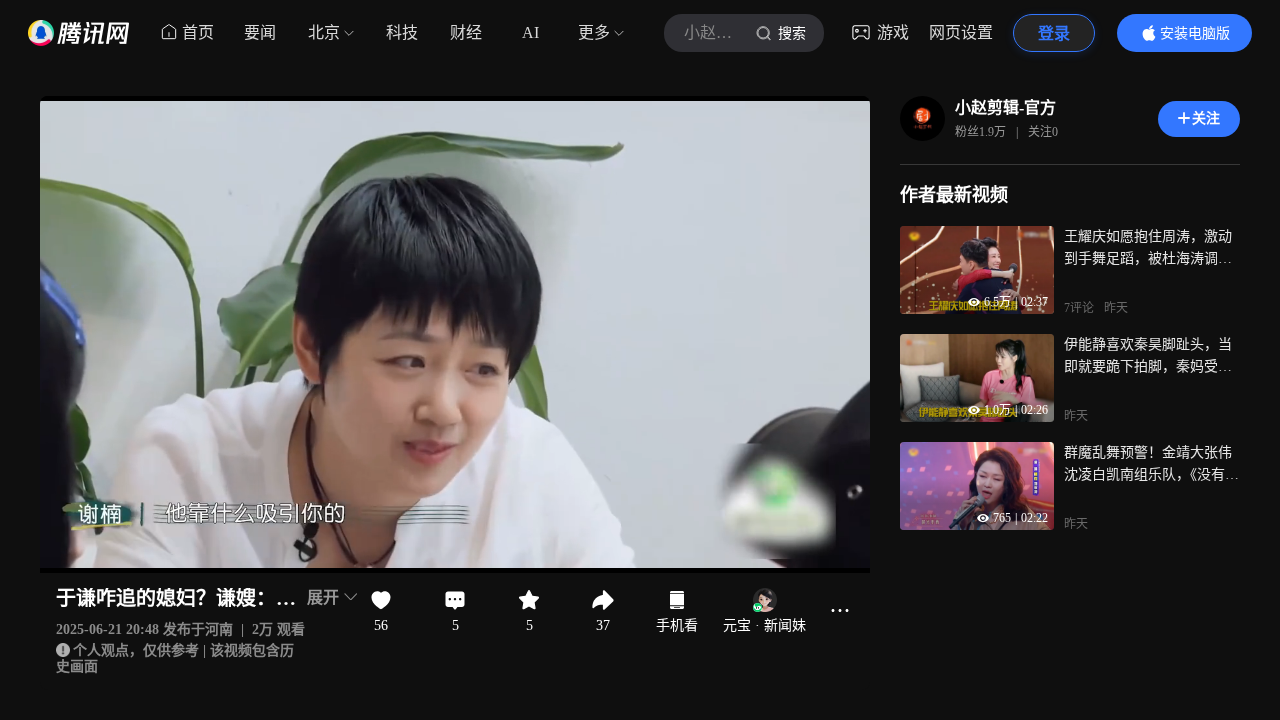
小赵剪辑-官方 (1005, 107)
